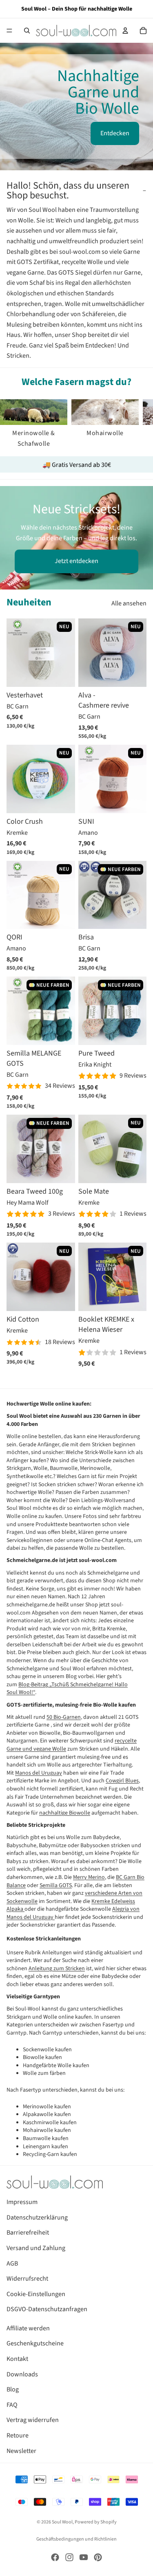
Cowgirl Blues (122, 1781)
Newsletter (21, 2451)
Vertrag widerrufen (33, 2420)
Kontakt (17, 2359)
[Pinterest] (98, 2557)
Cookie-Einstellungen (36, 2294)
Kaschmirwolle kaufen (50, 2123)
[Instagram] (69, 2557)
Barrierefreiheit (28, 2233)
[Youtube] (84, 2557)
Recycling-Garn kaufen (50, 2154)
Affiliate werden (28, 2328)
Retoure (18, 2435)
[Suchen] (27, 31)
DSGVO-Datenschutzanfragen (47, 2309)
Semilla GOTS (56, 1885)
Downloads (22, 2374)
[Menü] (9, 31)
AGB (12, 2264)
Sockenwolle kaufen (47, 2050)
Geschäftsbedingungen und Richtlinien (76, 2539)
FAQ (12, 2405)
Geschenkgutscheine (35, 2343)
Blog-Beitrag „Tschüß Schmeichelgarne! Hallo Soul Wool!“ (67, 1689)
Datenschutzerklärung (37, 2217)
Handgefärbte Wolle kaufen (56, 2066)
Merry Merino (89, 1877)
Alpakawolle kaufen (47, 2114)
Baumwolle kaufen (46, 2138)
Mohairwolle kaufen (47, 2130)
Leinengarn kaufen (45, 2147)
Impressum (22, 2202)
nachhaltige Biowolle (65, 1813)
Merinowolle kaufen (47, 2107)
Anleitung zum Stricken (57, 1969)
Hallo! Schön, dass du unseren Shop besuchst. (68, 190)
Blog (13, 2389)
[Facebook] (55, 2557)
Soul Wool (62, 2522)
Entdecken (115, 133)
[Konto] (125, 31)
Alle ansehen (129, 603)
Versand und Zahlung (36, 2248)
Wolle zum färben (44, 2073)
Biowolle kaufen (42, 2057)
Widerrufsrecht (27, 2279)
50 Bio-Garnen (64, 1717)
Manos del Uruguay (39, 1773)
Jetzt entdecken (76, 561)
